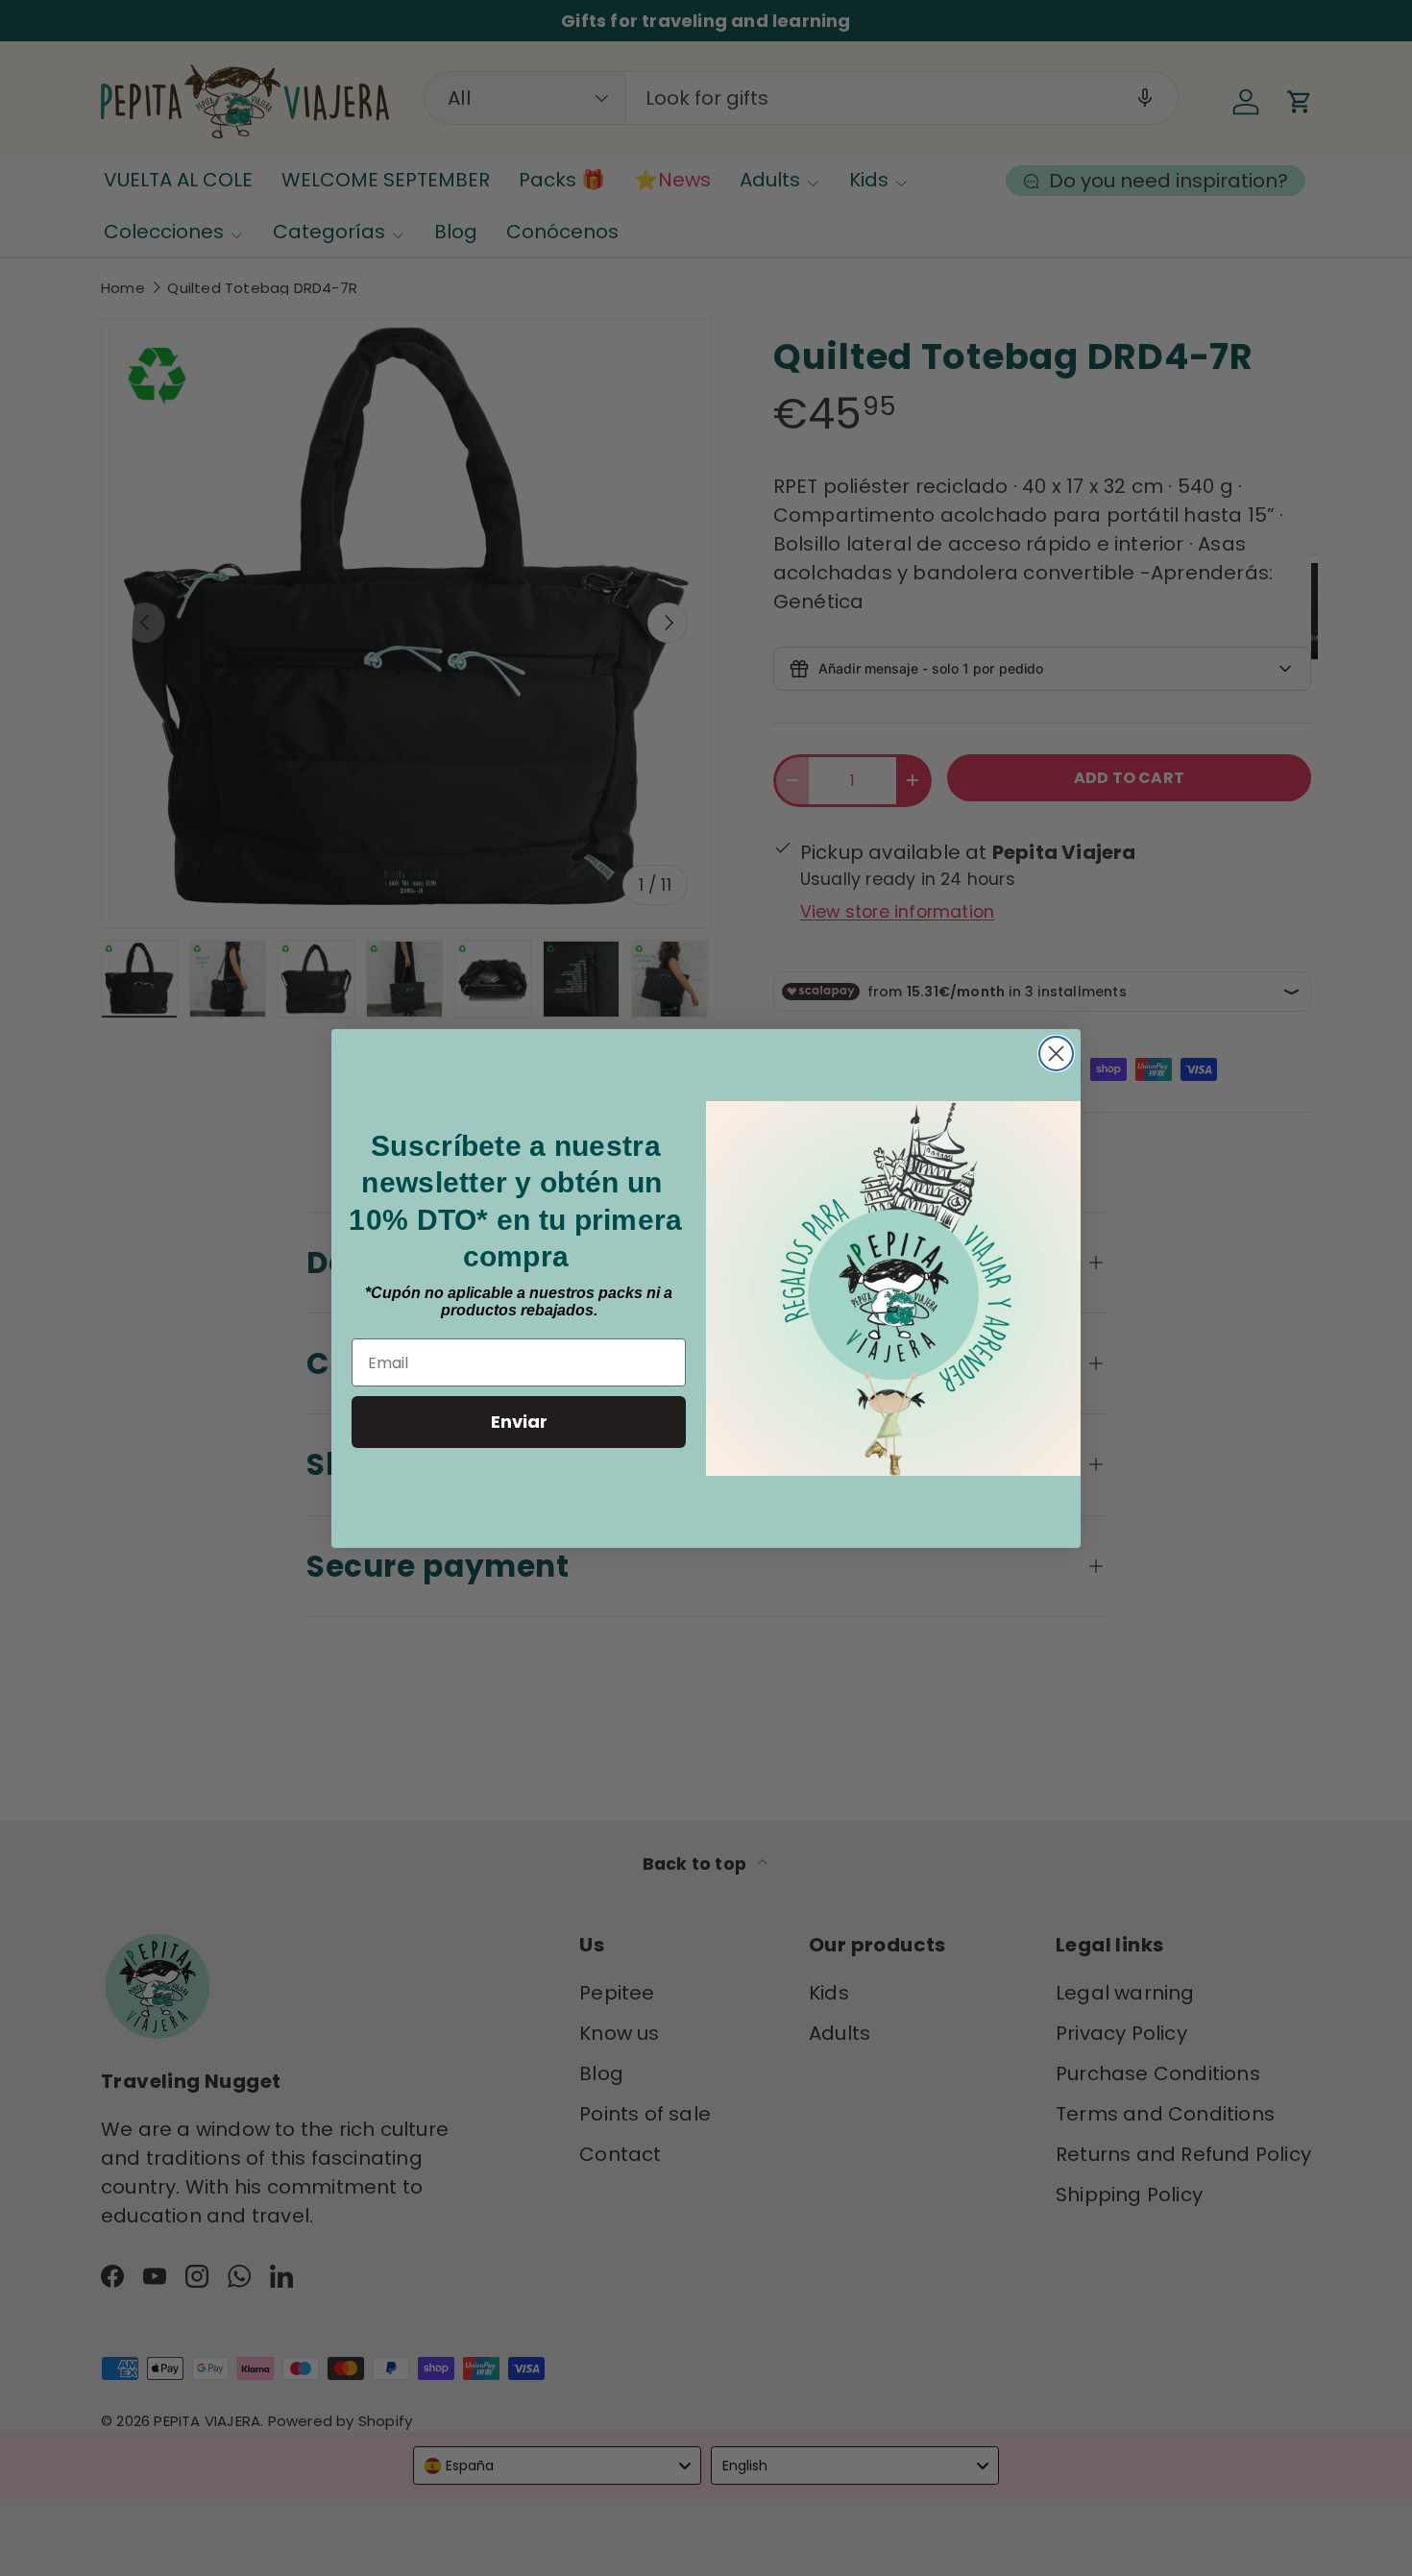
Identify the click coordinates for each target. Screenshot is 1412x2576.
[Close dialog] (1056, 1054)
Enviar (519, 1422)
